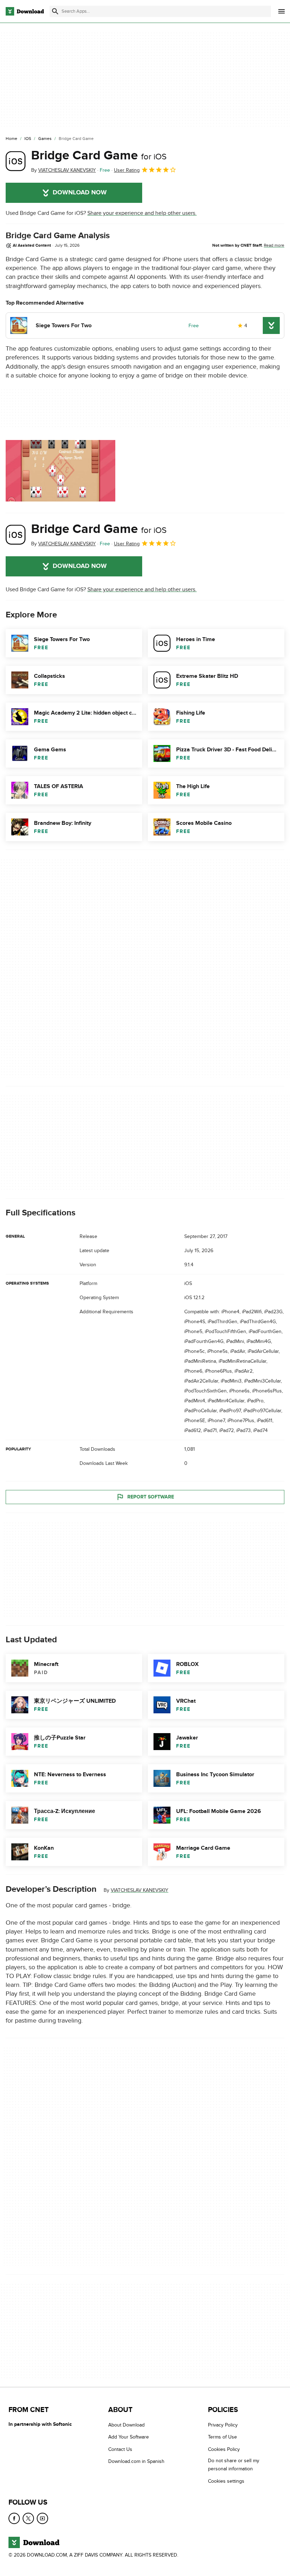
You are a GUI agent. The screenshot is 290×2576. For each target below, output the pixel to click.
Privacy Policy (223, 2425)
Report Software (151, 1497)
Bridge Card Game (99, 156)
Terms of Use (222, 2437)
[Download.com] (25, 11)
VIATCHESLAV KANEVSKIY (140, 1891)
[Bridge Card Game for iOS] (16, 161)
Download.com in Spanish (136, 2461)
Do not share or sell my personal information (234, 2465)
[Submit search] (55, 11)
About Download (126, 2425)
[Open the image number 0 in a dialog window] (60, 471)
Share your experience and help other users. (142, 213)
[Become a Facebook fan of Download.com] (14, 2518)
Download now (80, 193)
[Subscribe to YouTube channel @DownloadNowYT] (42, 2518)
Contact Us (120, 2449)
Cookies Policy (224, 2449)
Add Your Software (129, 2437)
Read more (274, 245)
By (63, 170)
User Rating (127, 170)
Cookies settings (226, 2481)
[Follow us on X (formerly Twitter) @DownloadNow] (28, 2518)
